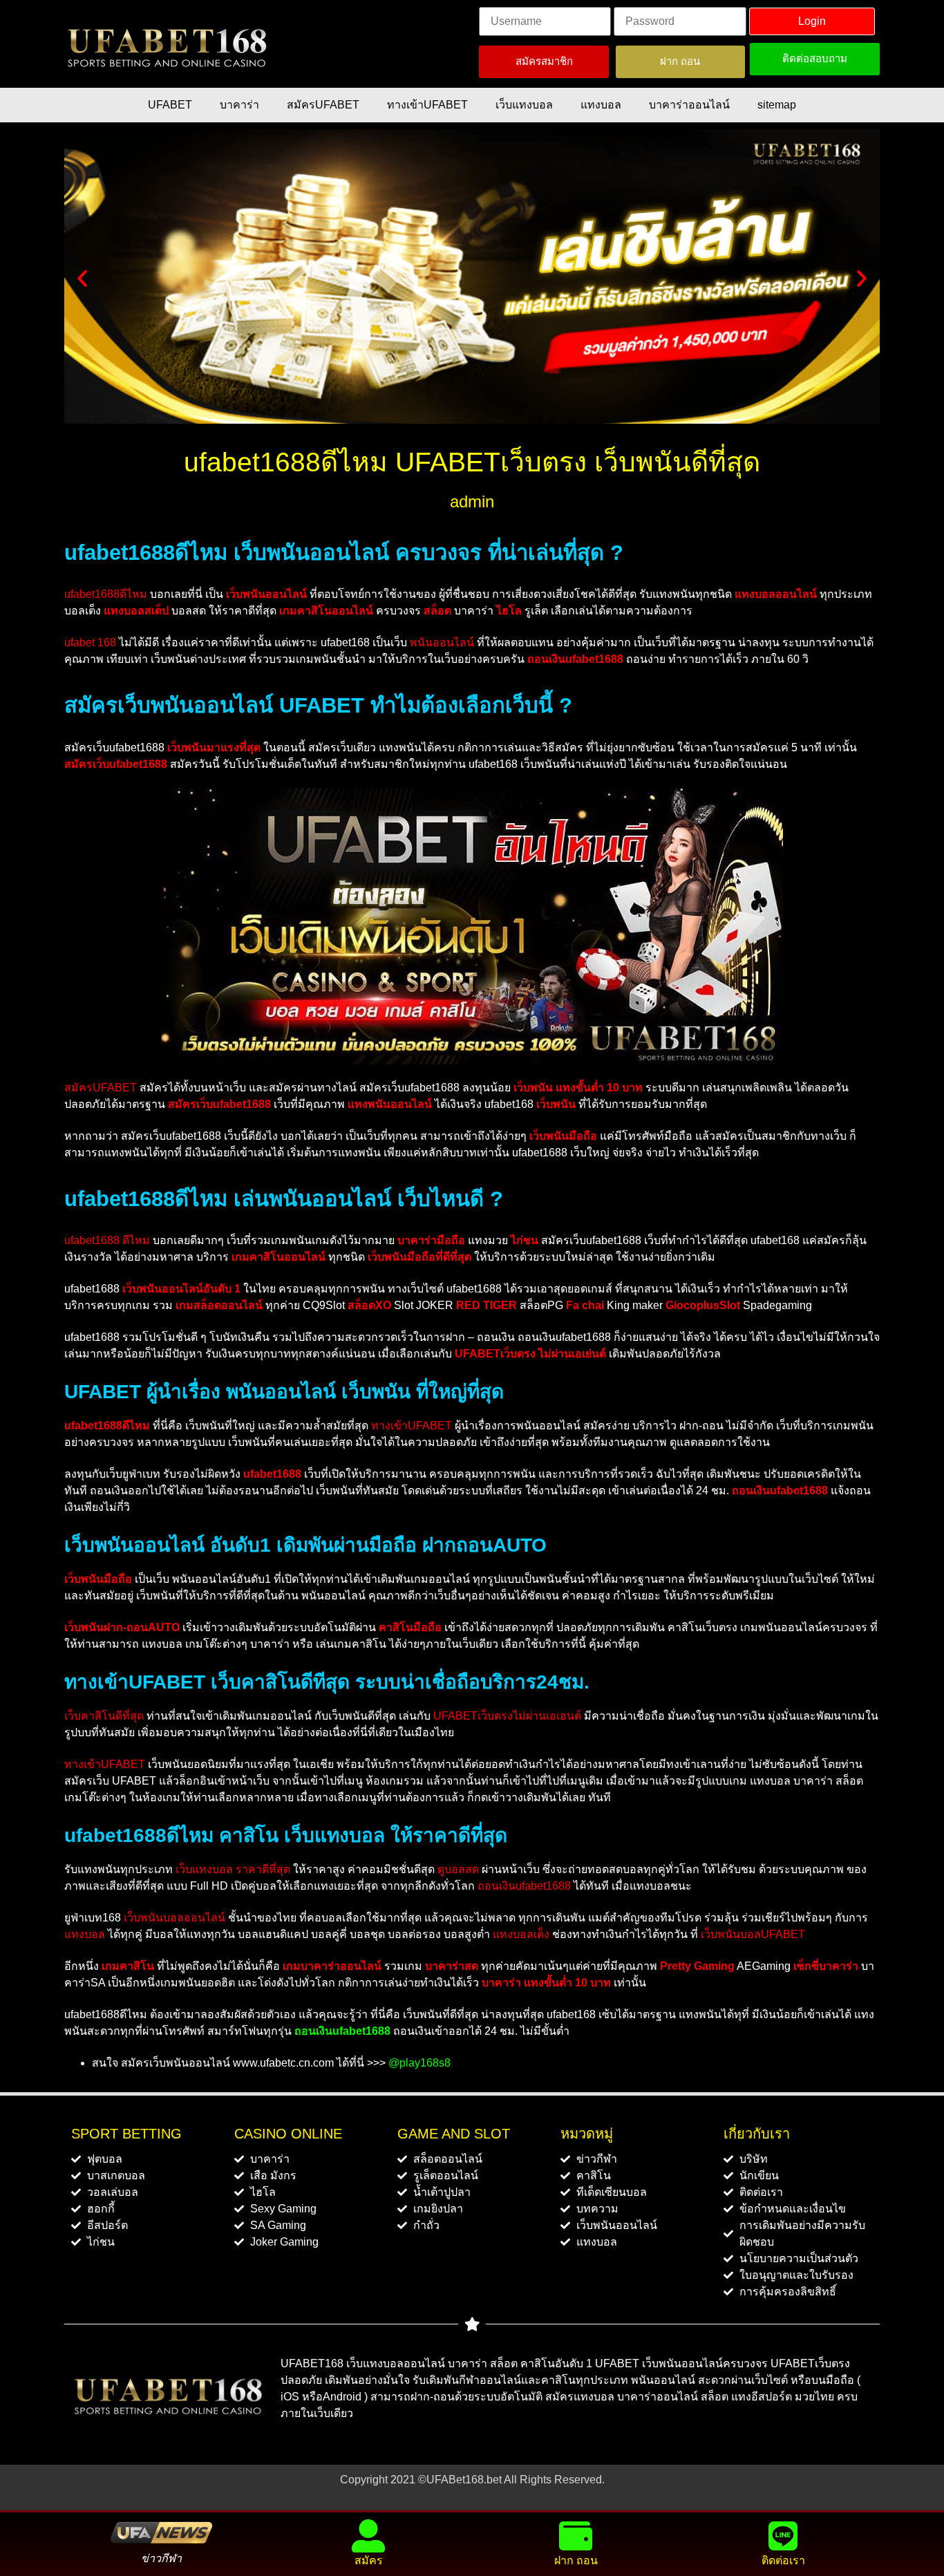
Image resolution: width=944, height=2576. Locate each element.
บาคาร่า (239, 105)
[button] (82, 279)
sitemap (777, 105)
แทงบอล (601, 105)
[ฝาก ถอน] (576, 2536)
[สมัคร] (368, 2536)
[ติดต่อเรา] (783, 2536)
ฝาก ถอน (576, 2560)
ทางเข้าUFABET (427, 105)
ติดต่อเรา (783, 2560)
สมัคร (369, 2560)
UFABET (170, 105)
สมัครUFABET (323, 105)
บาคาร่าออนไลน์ (689, 105)
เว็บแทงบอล (524, 105)
